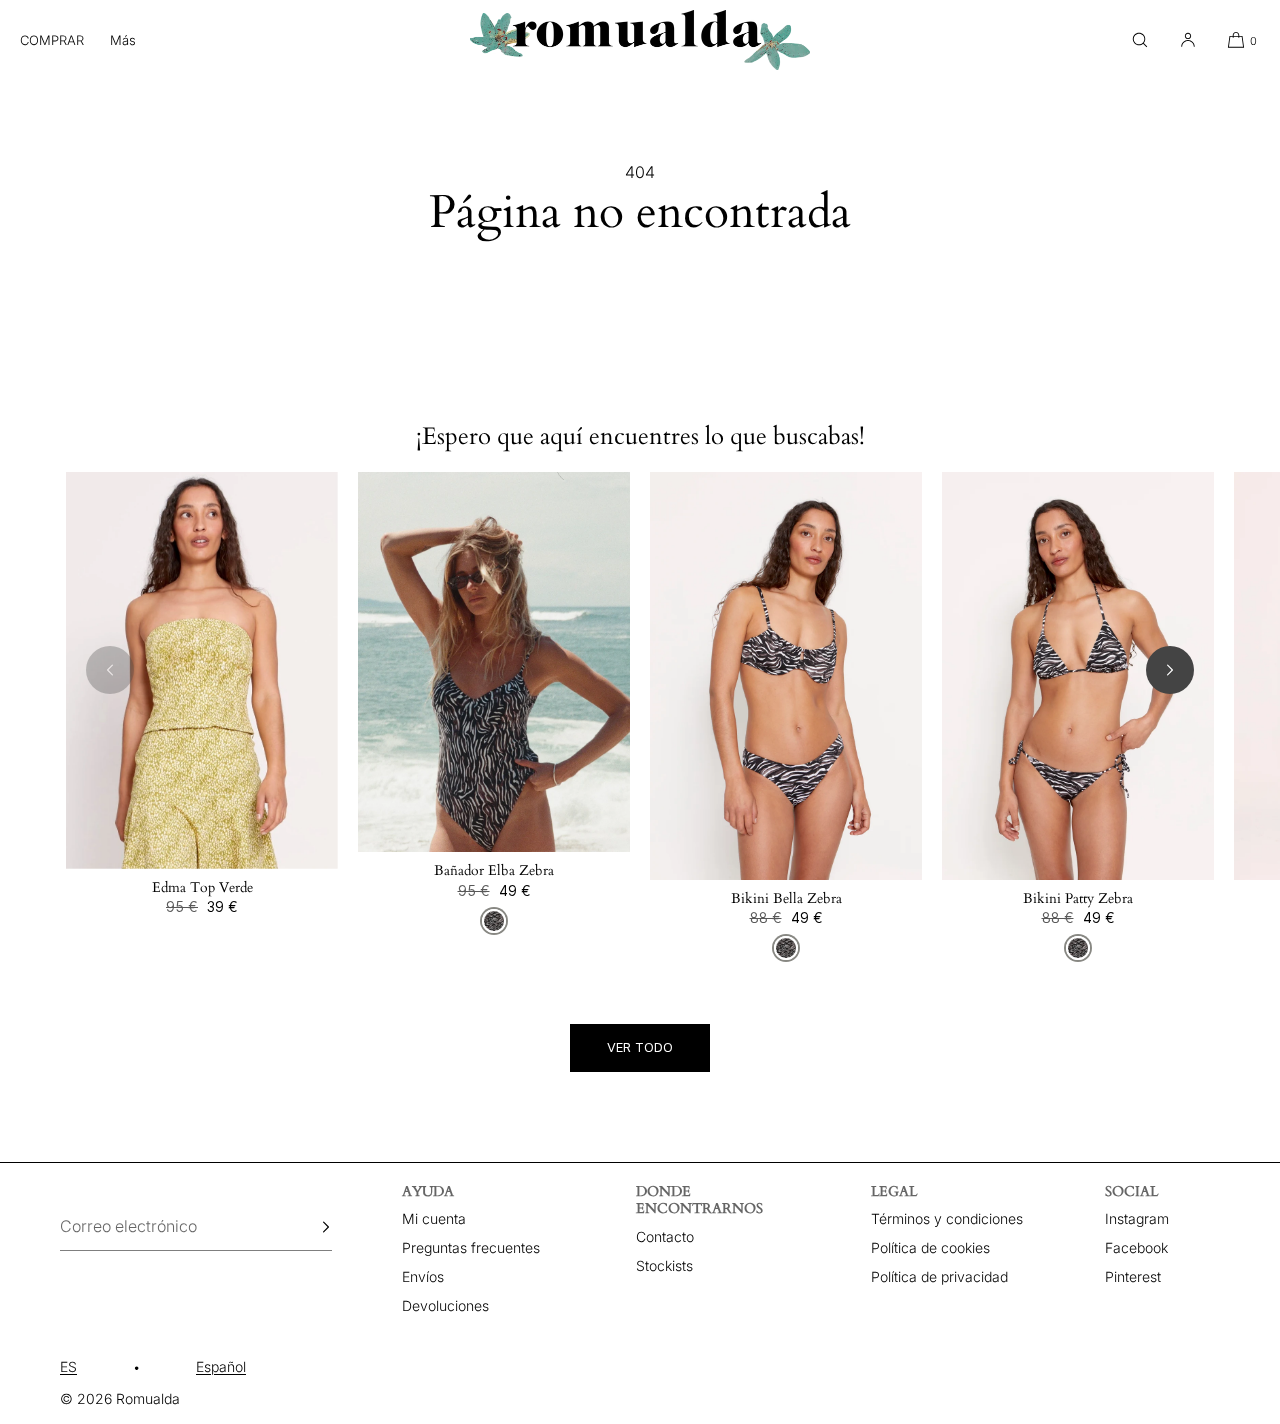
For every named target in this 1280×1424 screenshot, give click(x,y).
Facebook (1136, 1247)
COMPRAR (52, 40)
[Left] (110, 670)
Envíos (423, 1276)
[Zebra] (494, 921)
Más (123, 40)
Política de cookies (930, 1247)
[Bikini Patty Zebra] (1078, 676)
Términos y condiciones (947, 1218)
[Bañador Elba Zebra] (494, 662)
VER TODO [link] (640, 1047)
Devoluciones (445, 1305)
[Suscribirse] (307, 1227)
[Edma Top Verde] (202, 670)
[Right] (1170, 670)
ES (68, 1366)
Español (221, 1366)
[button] (1140, 40)
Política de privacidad (939, 1276)
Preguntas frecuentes (471, 1247)
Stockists (664, 1265)
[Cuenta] (1188, 40)
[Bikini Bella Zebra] (786, 676)
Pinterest (1133, 1276)
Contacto (665, 1236)
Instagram (1137, 1218)
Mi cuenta (434, 1218)
